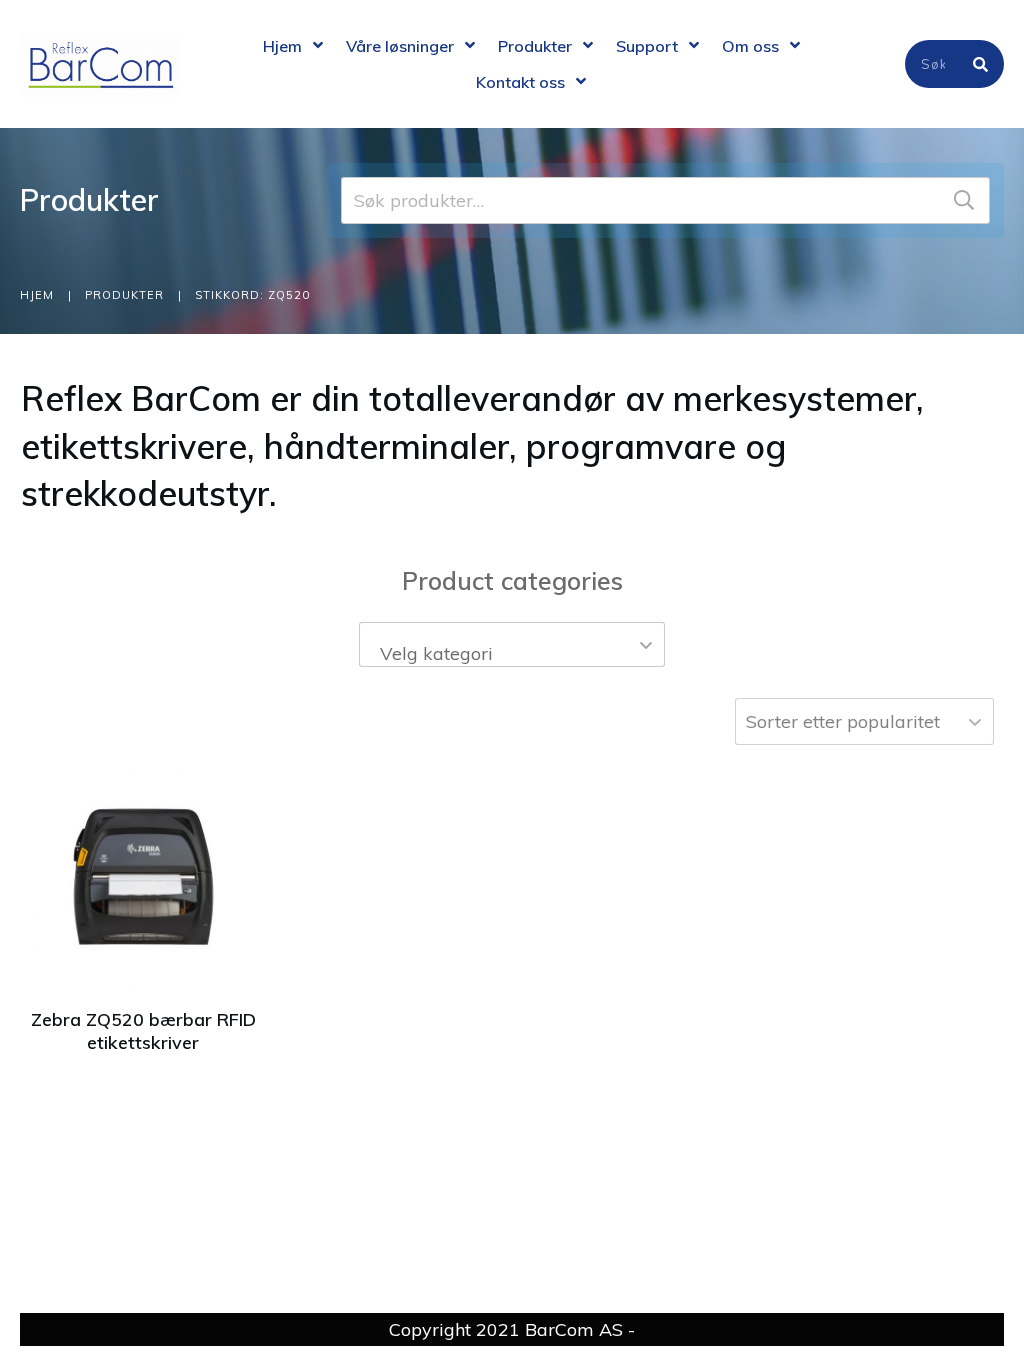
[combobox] (512, 644)
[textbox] (512, 653)
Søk (964, 200)
